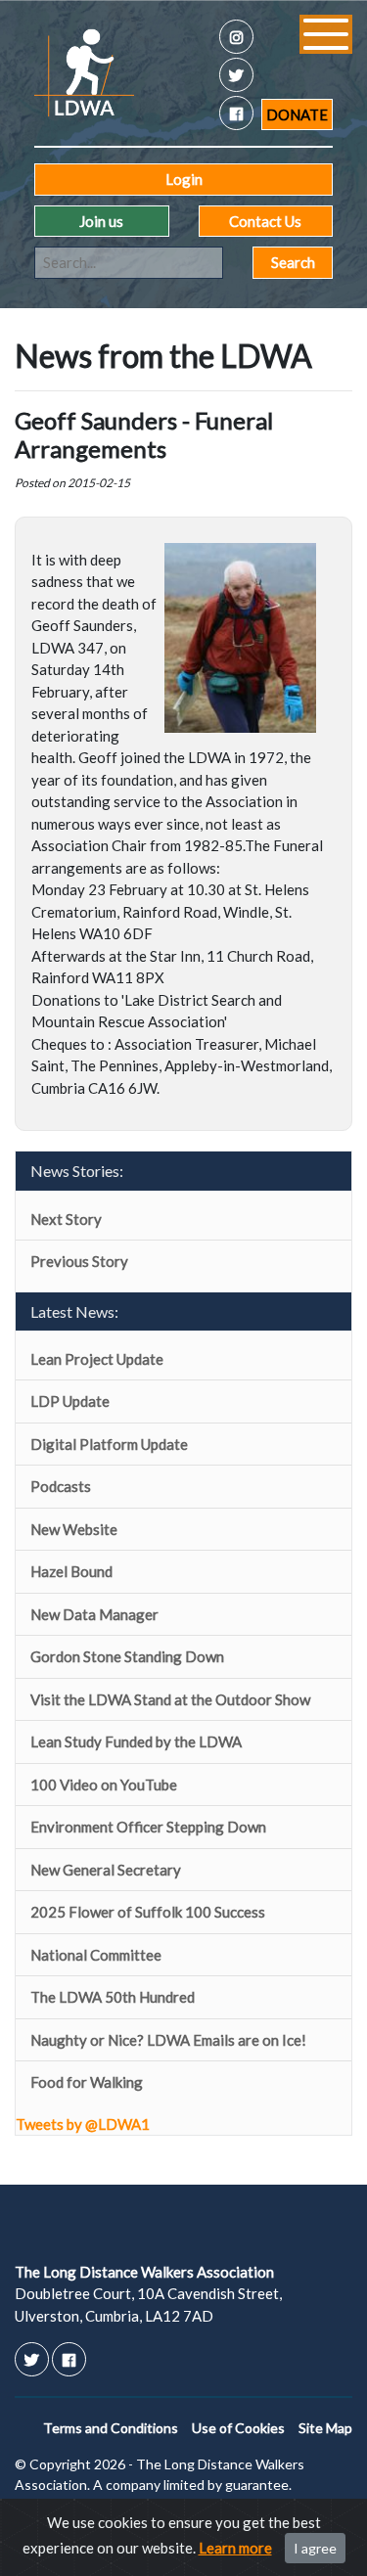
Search (293, 262)
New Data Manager (94, 1614)
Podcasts (61, 1486)
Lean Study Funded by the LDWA (136, 1741)
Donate (297, 114)
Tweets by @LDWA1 (83, 2124)
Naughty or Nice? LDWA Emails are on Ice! (168, 2040)
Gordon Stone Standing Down (127, 1656)
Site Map (325, 2428)
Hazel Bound (71, 1571)
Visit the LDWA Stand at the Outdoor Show (170, 1699)
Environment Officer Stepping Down (148, 1827)
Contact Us (265, 221)
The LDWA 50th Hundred (113, 1997)
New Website (74, 1529)
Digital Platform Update (109, 1444)
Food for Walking (87, 2082)
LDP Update (70, 1401)
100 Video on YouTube (104, 1785)
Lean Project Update (97, 1359)
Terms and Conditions (111, 2428)
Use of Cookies (238, 2428)
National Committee (96, 1955)
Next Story (66, 1219)
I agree (315, 2548)
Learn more (235, 2548)
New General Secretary (106, 1870)
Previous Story (79, 1261)
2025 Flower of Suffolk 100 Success (148, 1912)
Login (184, 179)
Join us (101, 221)
